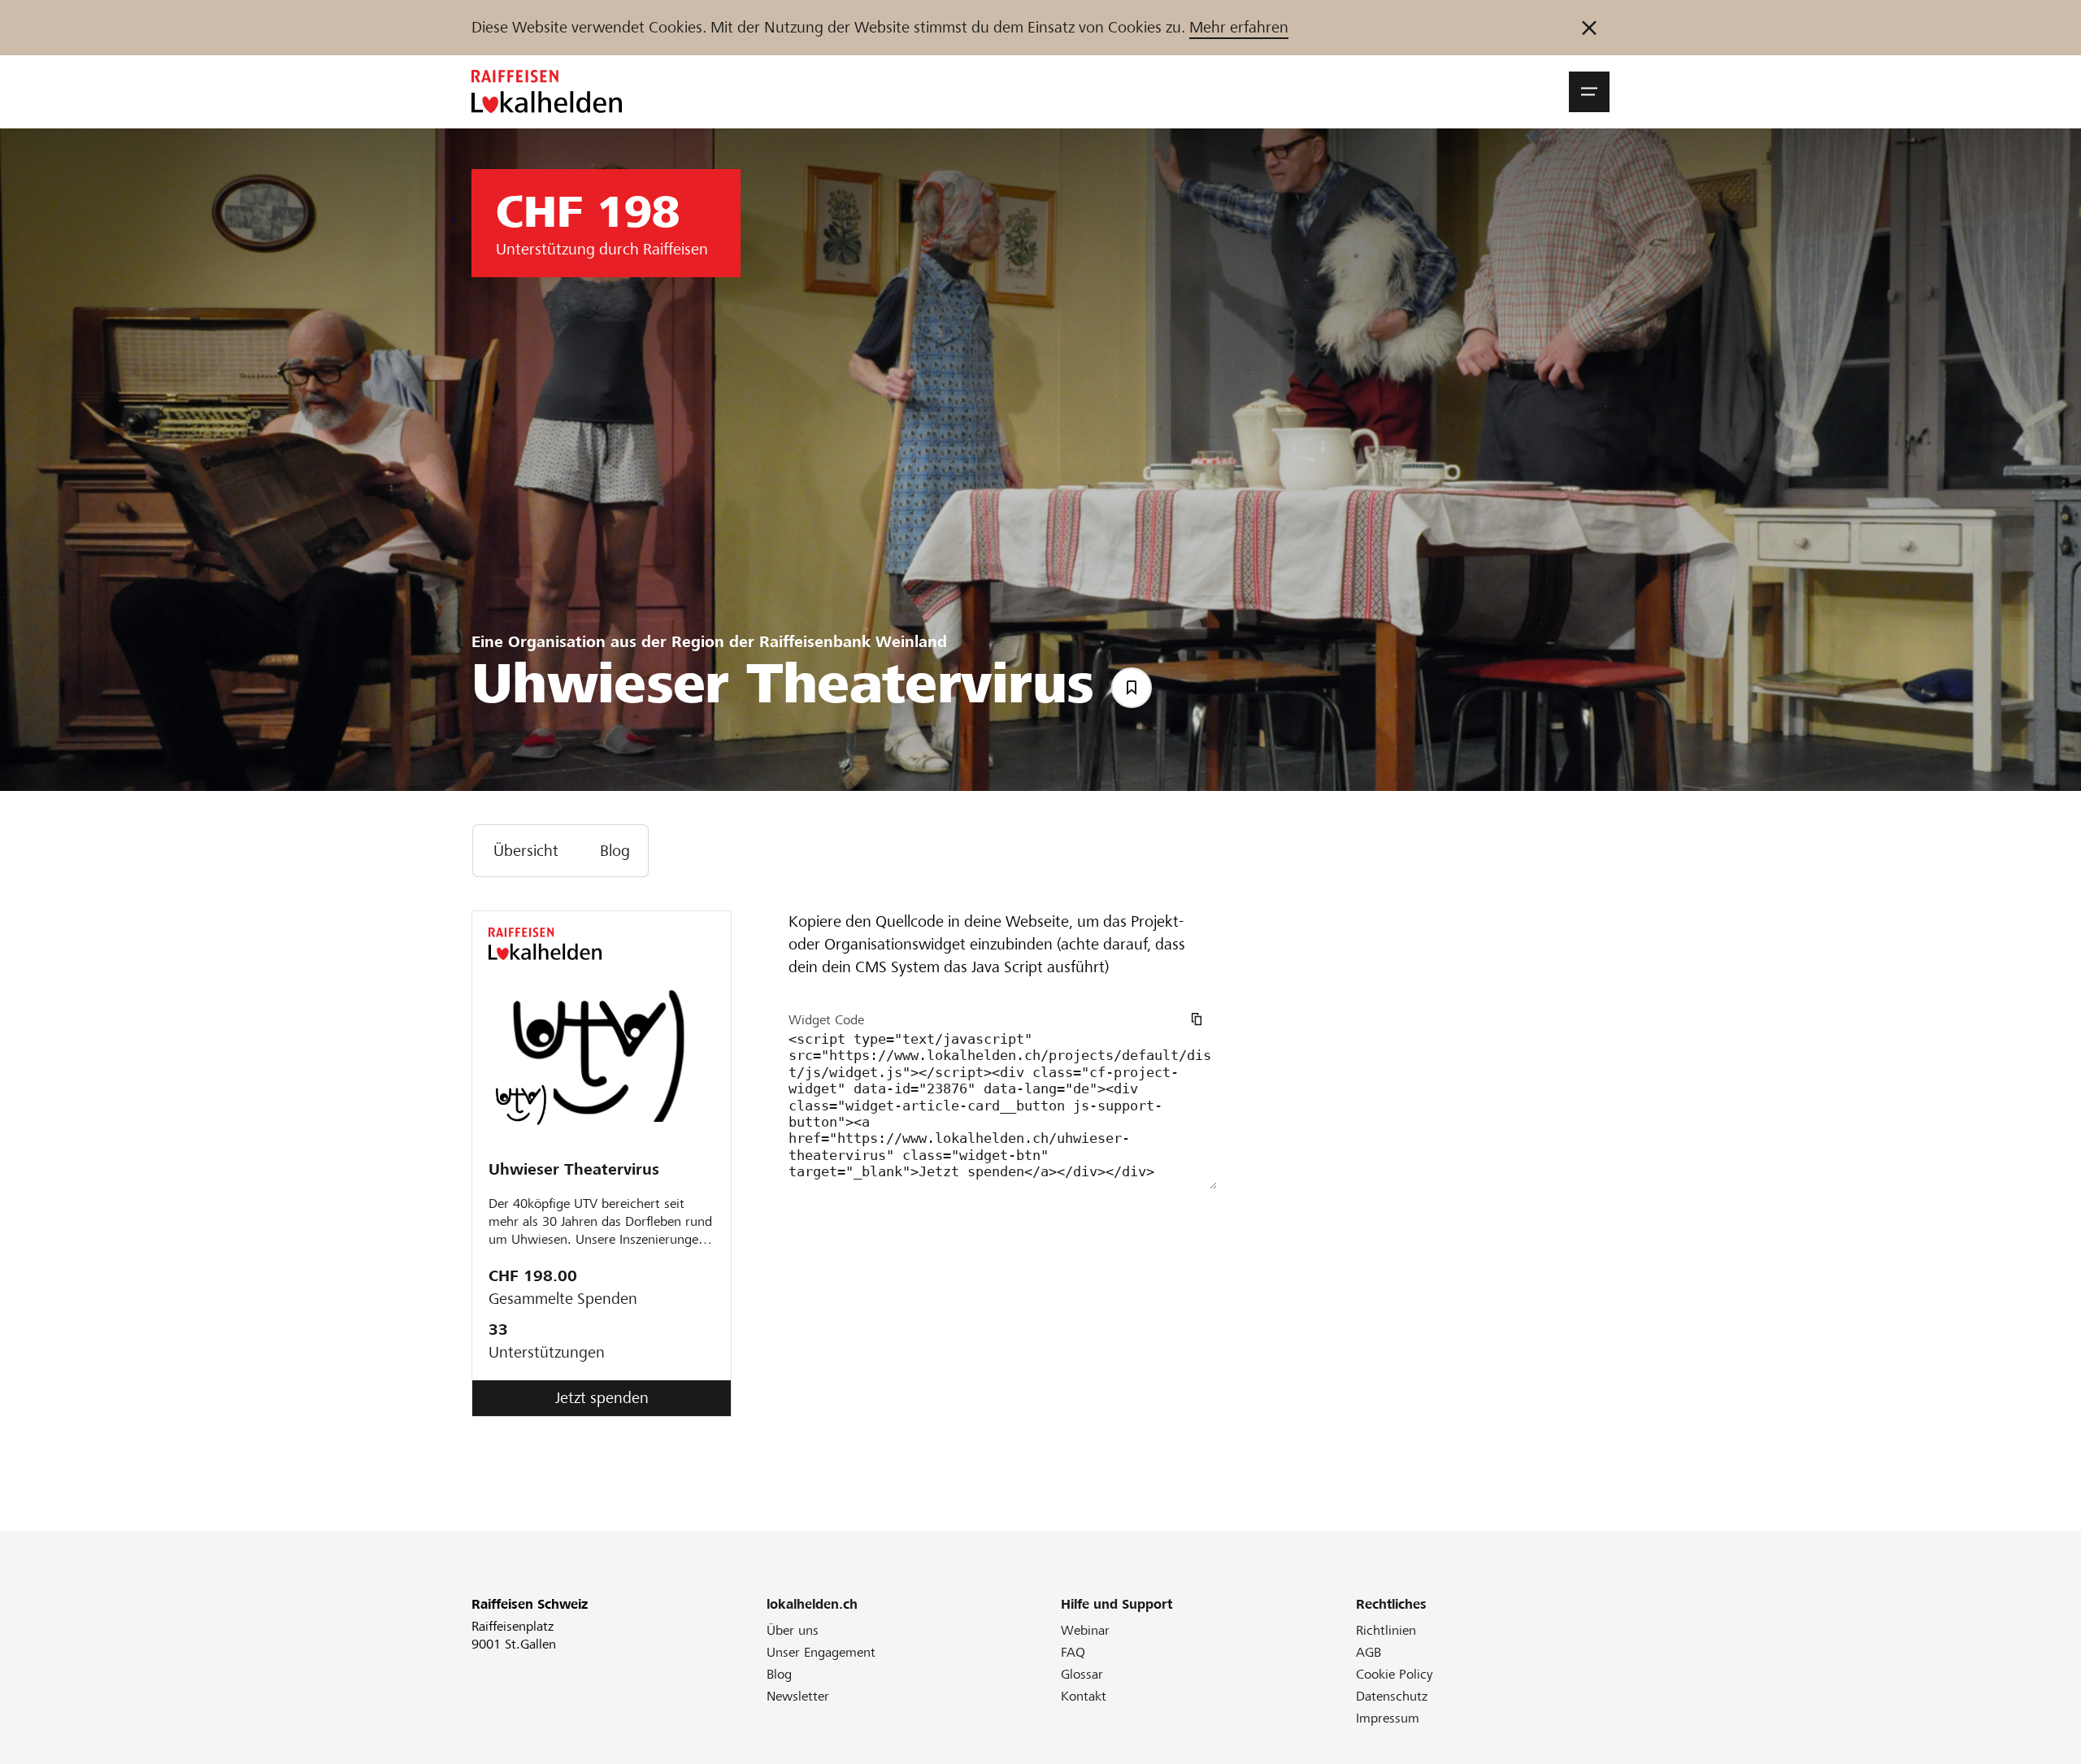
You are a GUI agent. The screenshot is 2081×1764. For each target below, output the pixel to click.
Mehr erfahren (1239, 27)
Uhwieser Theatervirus (574, 1169)
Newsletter (798, 1696)
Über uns (793, 1630)
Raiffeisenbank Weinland (853, 642)
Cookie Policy (1395, 1674)
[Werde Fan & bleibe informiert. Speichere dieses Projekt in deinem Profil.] (1132, 688)
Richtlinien (1386, 1630)
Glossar (1082, 1674)
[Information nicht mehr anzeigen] (1589, 28)
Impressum (1388, 1718)
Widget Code (826, 1020)
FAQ (1073, 1652)
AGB (1369, 1652)
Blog (779, 1674)
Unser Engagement (821, 1652)
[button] (1589, 92)
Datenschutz (1392, 1696)
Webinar (1085, 1630)
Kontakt (1084, 1696)
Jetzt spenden (602, 1398)
